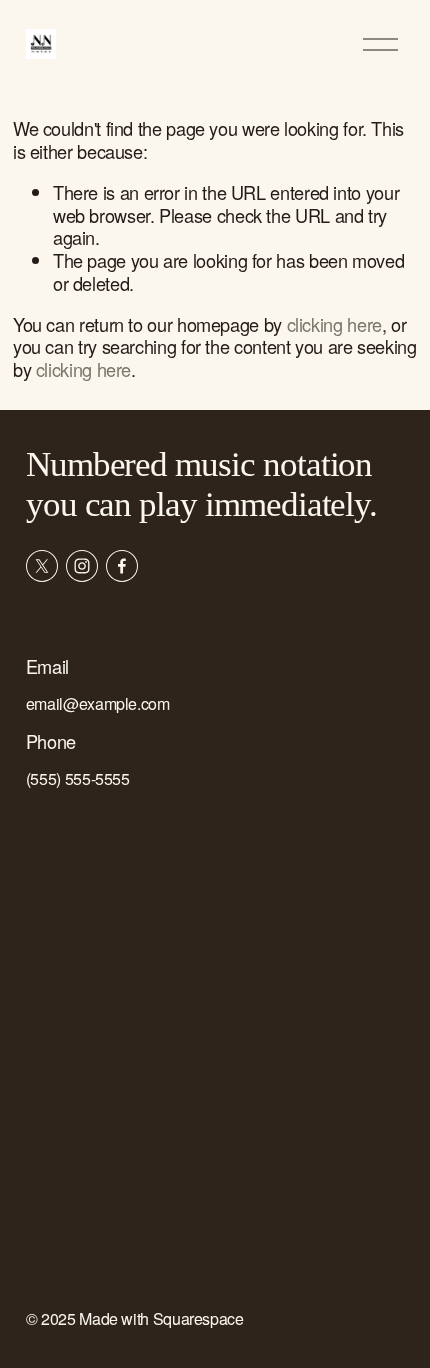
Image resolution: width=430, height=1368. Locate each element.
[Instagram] (82, 566)
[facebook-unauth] (122, 566)
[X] (42, 566)
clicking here (334, 324)
